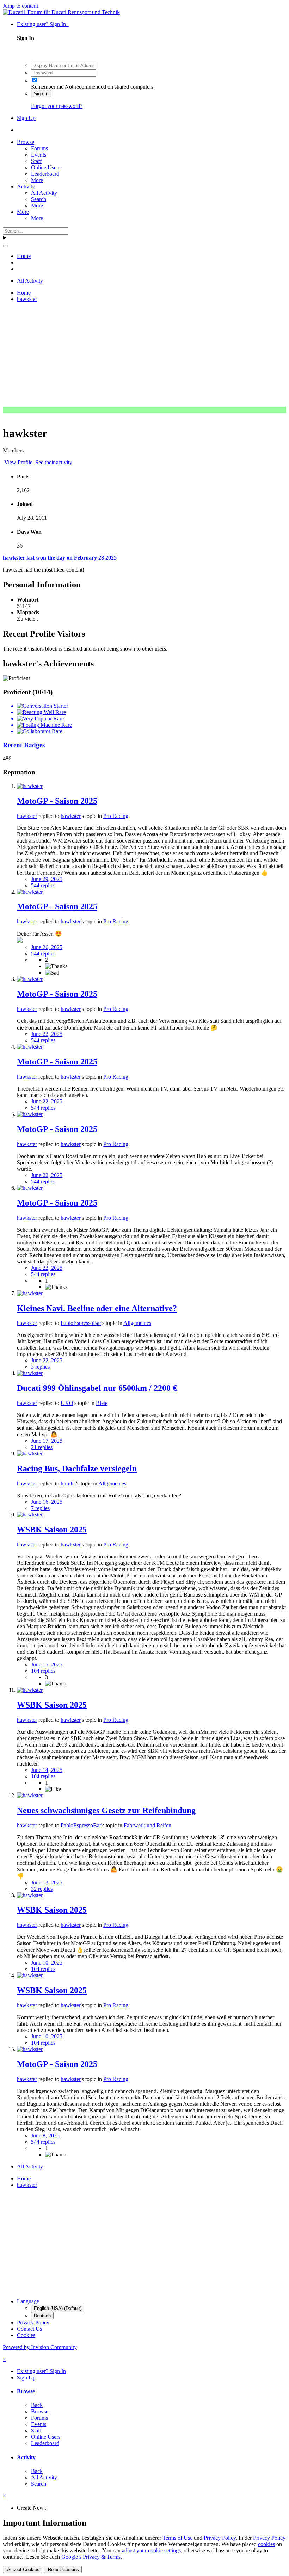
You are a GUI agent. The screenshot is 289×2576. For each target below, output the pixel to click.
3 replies (40, 1367)
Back (37, 2405)
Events (39, 155)
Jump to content (20, 6)
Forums (39, 148)
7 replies (40, 1508)
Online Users (46, 167)
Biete (102, 1403)
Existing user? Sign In (43, 24)
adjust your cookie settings (151, 2550)
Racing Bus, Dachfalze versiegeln (77, 1468)
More (37, 180)
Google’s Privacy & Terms (91, 2557)
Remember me (47, 87)
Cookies (26, 2335)
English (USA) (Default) (58, 2308)
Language (28, 2301)
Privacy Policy (33, 2322)
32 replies (42, 1889)
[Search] (6, 246)
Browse (26, 142)
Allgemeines (137, 1323)
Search (39, 199)
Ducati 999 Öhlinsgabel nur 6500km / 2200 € (97, 1388)
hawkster (27, 816)
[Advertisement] (144, 357)
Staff (36, 161)
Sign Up (26, 118)
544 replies (43, 885)
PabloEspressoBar (81, 1323)
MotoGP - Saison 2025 (57, 801)
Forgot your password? (57, 106)
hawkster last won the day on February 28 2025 (60, 558)
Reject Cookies (63, 2569)
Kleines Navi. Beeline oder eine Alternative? (97, 1308)
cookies (266, 2544)
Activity (26, 186)
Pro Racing (116, 816)
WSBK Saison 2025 (52, 1530)
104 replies (43, 1671)
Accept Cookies (23, 2569)
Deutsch (42, 2316)
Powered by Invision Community (40, 2347)
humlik (68, 1483)
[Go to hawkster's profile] (30, 786)
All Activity (44, 193)
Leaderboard (45, 174)
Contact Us (29, 2329)
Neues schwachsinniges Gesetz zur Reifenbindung (106, 1810)
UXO (67, 1403)
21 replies (42, 1447)
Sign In (41, 94)
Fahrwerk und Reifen (147, 1825)
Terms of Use (177, 2538)
